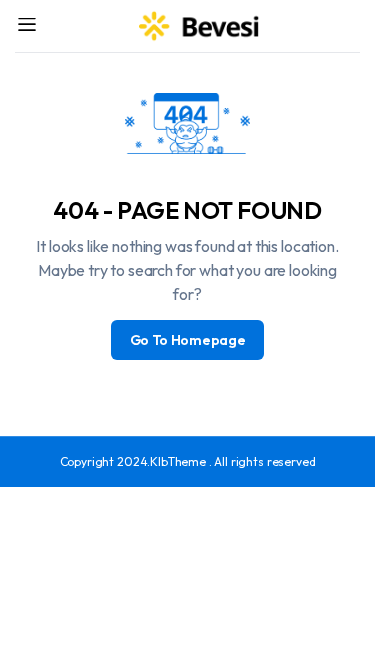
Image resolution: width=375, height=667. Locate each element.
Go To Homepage (188, 340)
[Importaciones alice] (200, 26)
